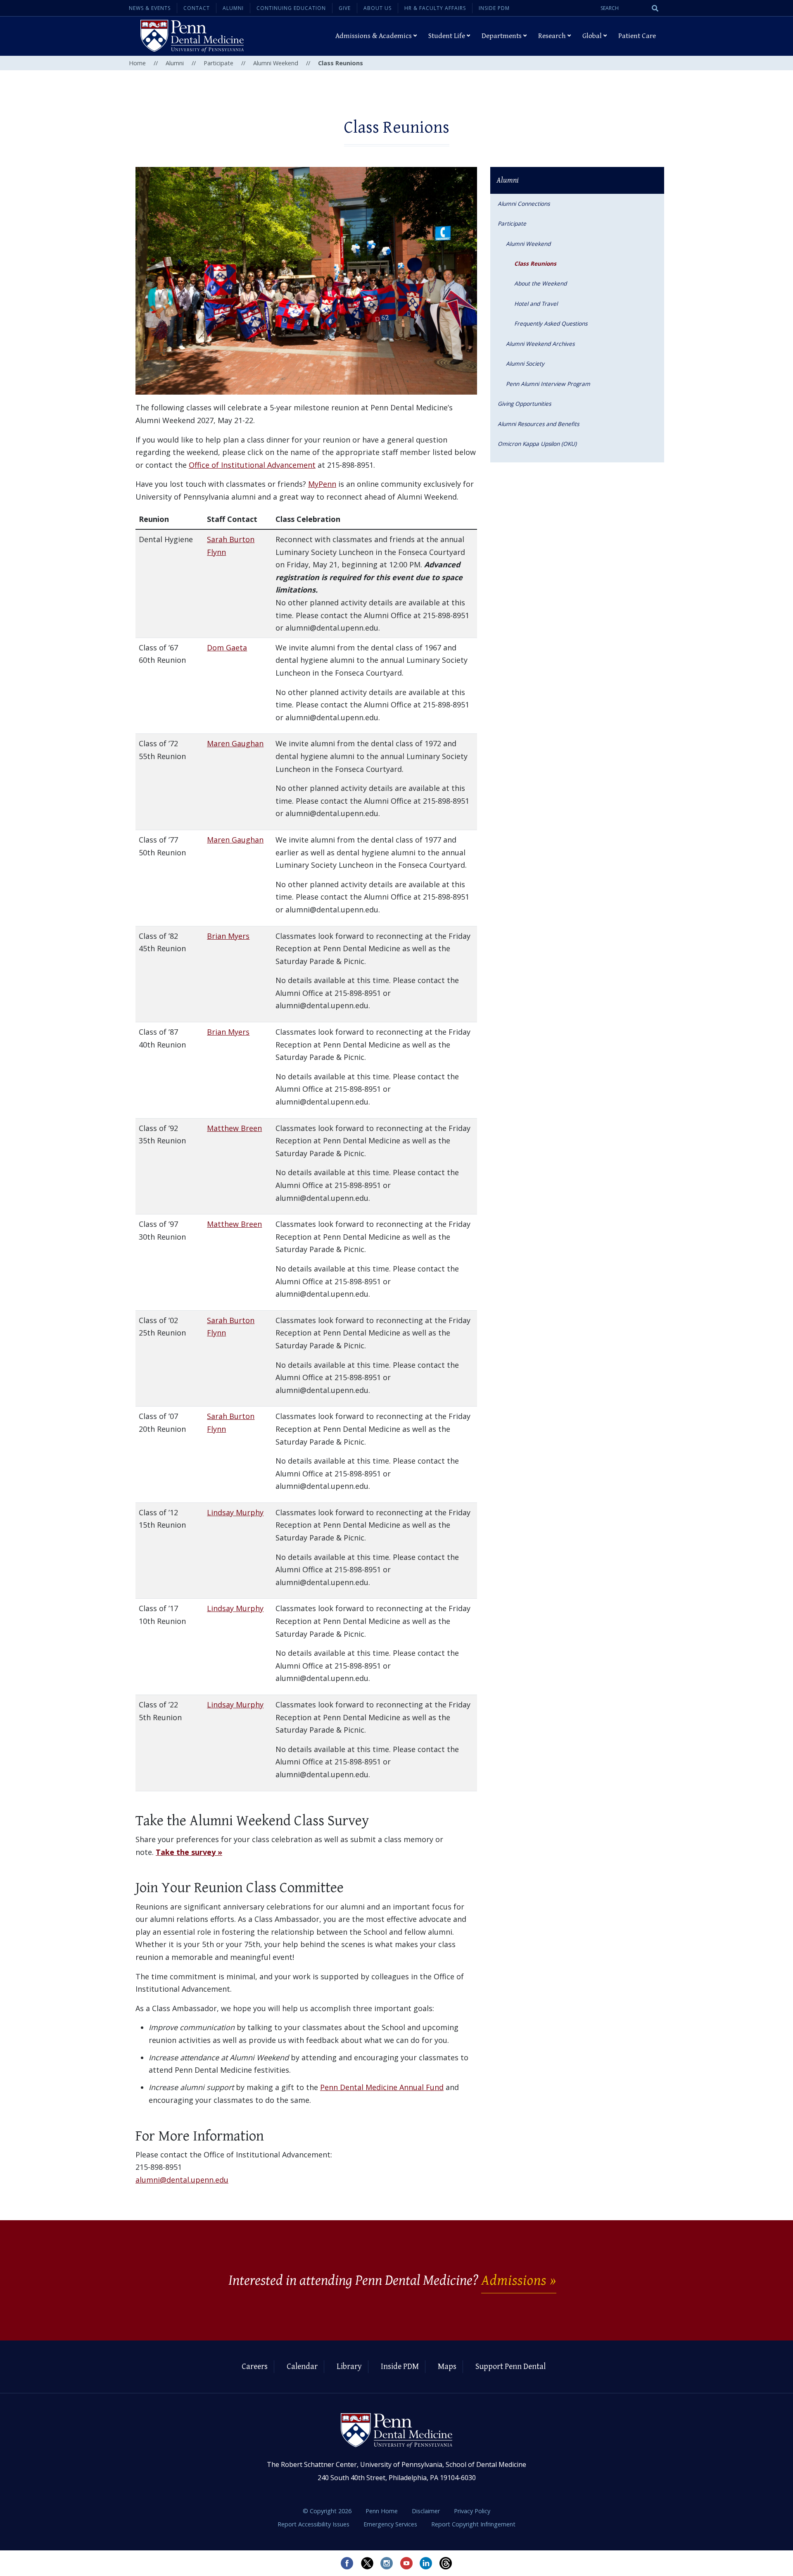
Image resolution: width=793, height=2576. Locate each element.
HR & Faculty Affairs (435, 8)
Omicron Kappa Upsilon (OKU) (537, 444)
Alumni (233, 8)
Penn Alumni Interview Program (548, 384)
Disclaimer (427, 2511)
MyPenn (322, 484)
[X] (367, 2563)
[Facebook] (347, 2563)
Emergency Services (391, 2524)
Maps (447, 2367)
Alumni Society (525, 363)
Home (137, 63)
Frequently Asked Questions (551, 323)
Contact (197, 8)
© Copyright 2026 (327, 2511)
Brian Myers (228, 936)
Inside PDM (494, 8)
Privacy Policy (472, 2511)
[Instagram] (387, 2563)
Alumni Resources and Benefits (538, 424)
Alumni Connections (524, 204)
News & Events (150, 8)
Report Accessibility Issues (314, 2524)
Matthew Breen (234, 1128)
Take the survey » (189, 1852)
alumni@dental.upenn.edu (182, 2180)
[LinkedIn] (426, 2563)
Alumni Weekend (276, 63)
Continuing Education (291, 8)
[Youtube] (406, 2563)
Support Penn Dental (510, 2367)
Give (345, 8)
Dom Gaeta (227, 648)
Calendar (302, 2367)
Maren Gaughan (235, 743)
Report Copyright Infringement (473, 2524)
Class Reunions (535, 263)
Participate (218, 63)
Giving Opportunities (524, 404)
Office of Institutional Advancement (252, 465)
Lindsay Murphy (235, 1512)
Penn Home (382, 2511)
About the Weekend (540, 283)
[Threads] (446, 2563)
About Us (378, 8)
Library (349, 2367)
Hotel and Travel (536, 304)
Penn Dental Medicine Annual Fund (382, 2087)
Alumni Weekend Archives (540, 344)
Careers (255, 2367)
